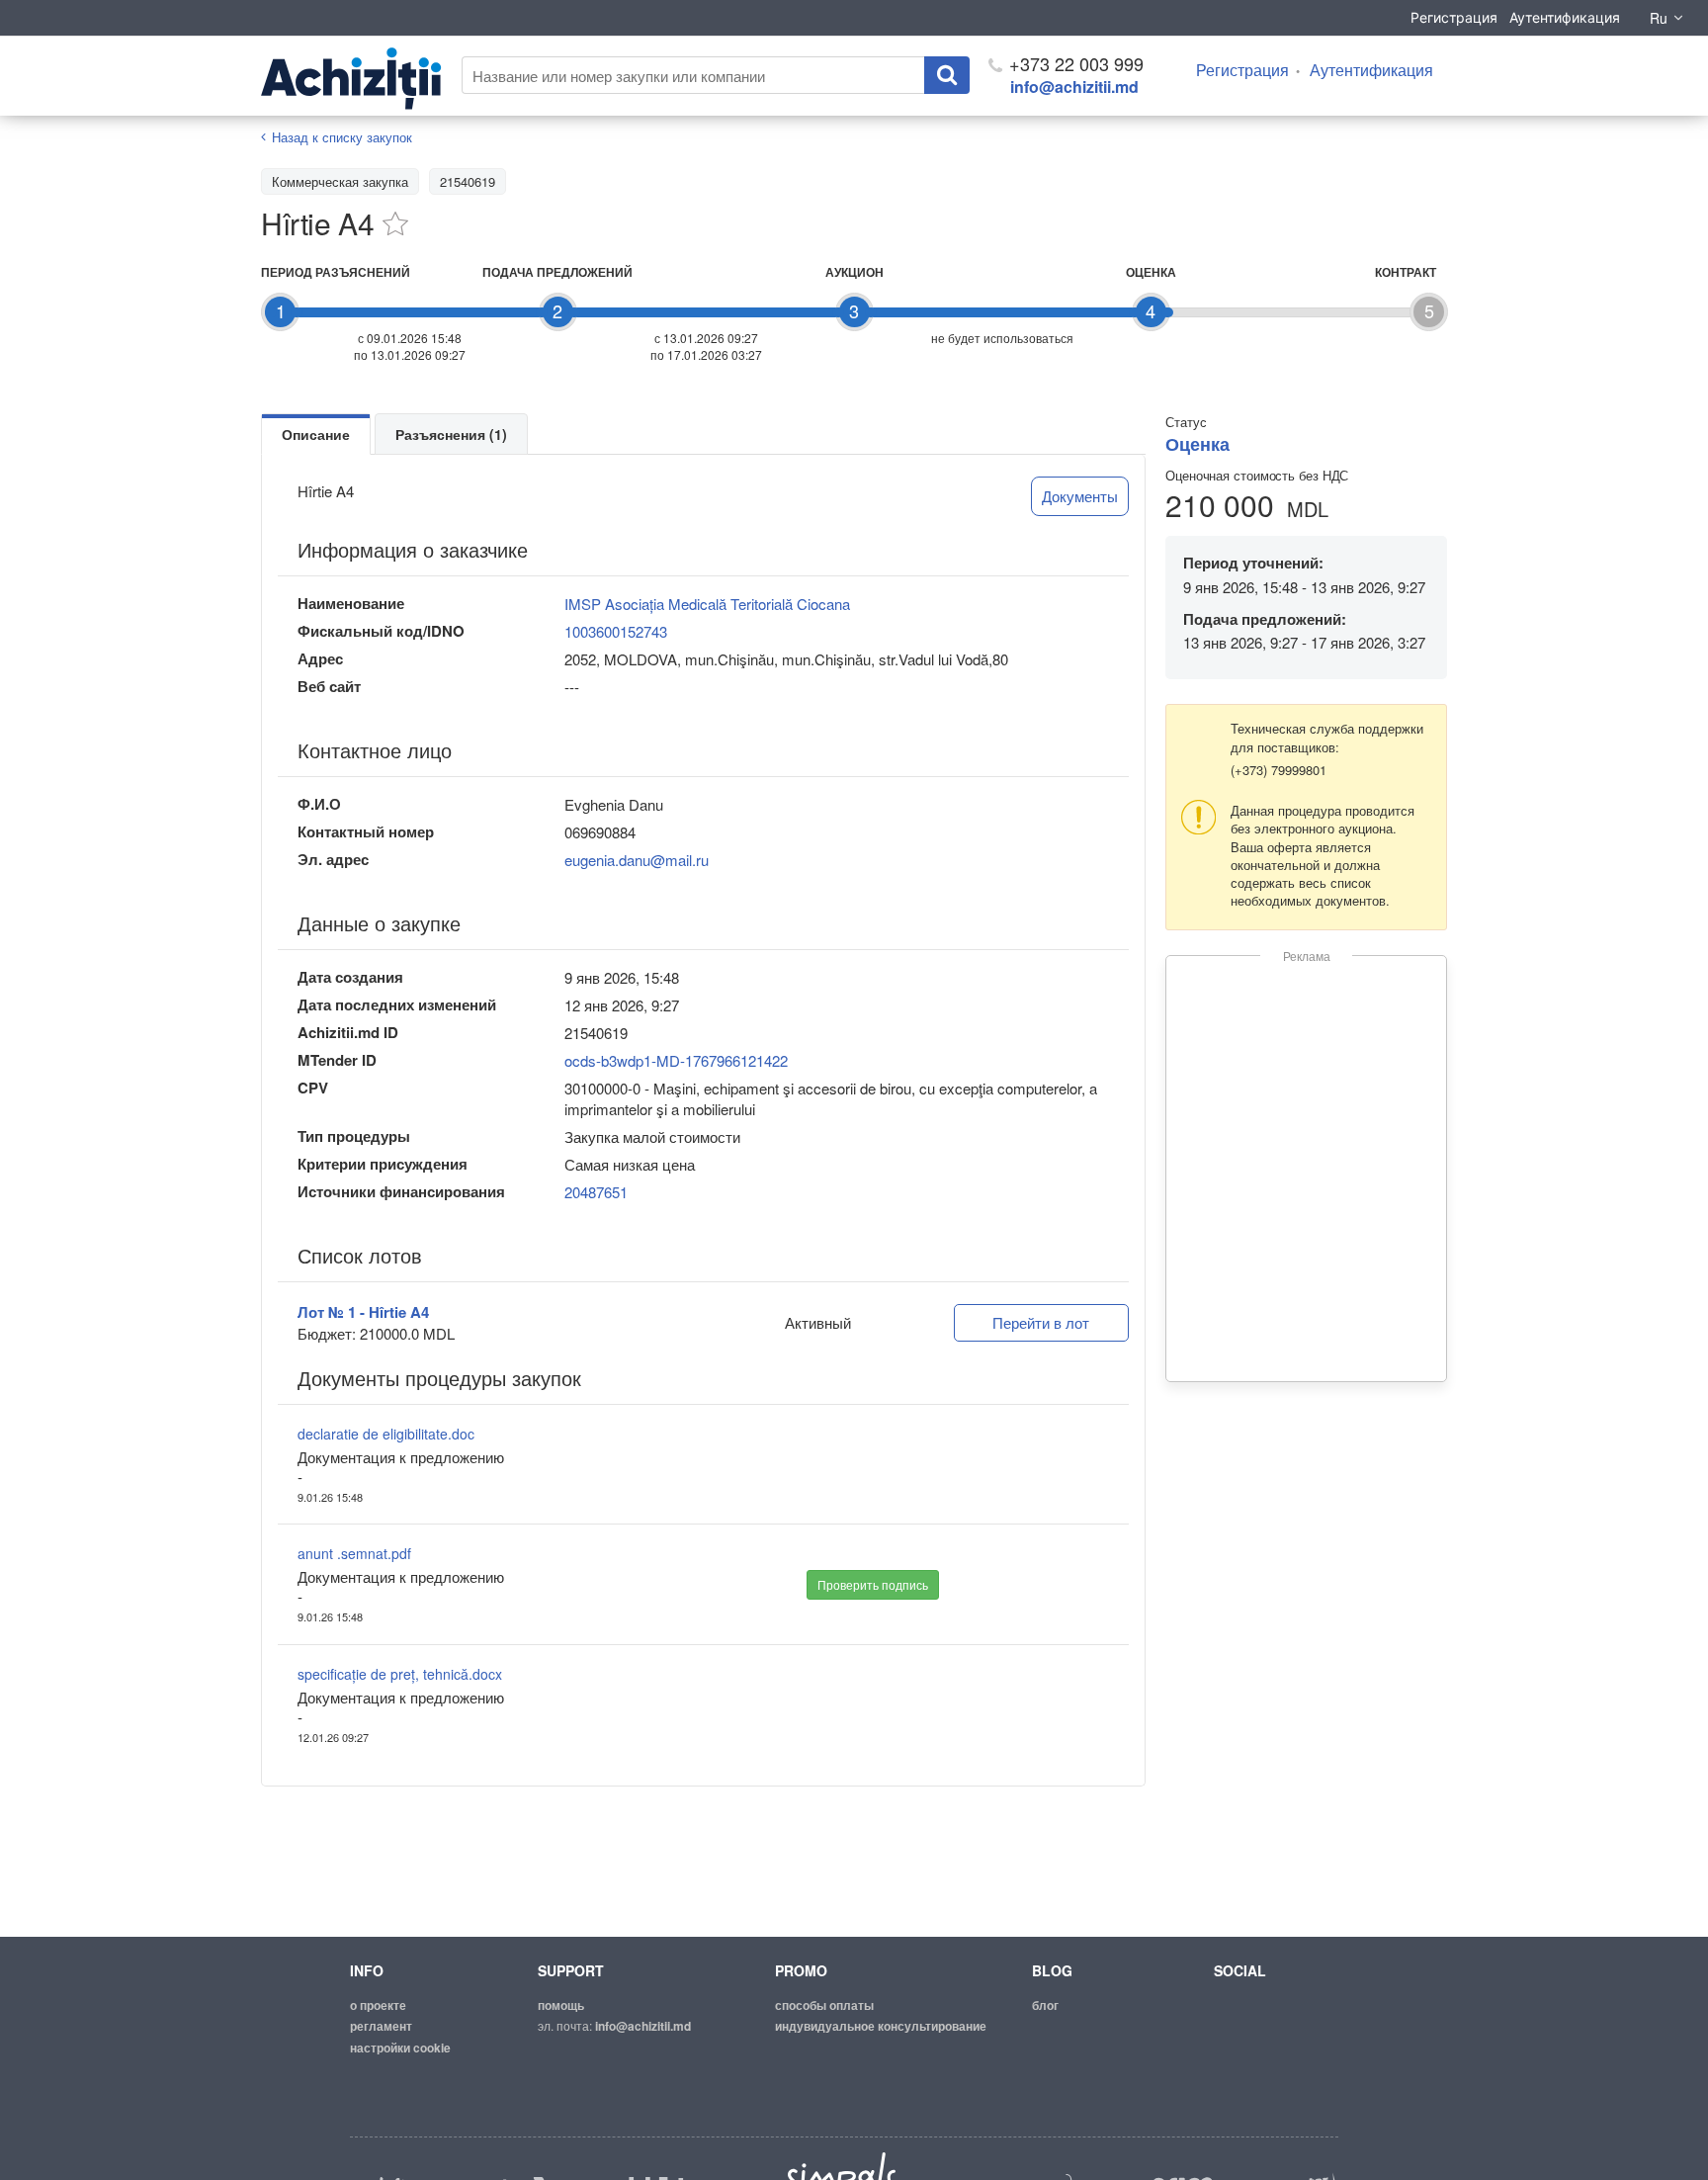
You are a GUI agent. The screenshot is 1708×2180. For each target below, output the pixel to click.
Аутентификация (1565, 17)
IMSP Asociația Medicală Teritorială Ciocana (707, 604)
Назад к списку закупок (342, 137)
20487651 (596, 1192)
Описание (316, 434)
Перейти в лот (1041, 1322)
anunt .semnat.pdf (354, 1553)
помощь (561, 2005)
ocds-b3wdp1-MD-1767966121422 (676, 1060)
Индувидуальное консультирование (881, 2026)
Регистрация (1454, 17)
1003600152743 (616, 631)
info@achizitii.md (1074, 87)
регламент (381, 2026)
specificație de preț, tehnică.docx (400, 1674)
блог (1045, 2005)
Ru (1659, 18)
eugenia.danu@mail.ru (637, 860)
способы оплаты (824, 2005)
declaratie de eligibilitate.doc (386, 1434)
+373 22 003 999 (1074, 63)
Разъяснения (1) (451, 434)
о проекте (378, 2005)
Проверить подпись (873, 1584)
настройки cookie (400, 2048)
